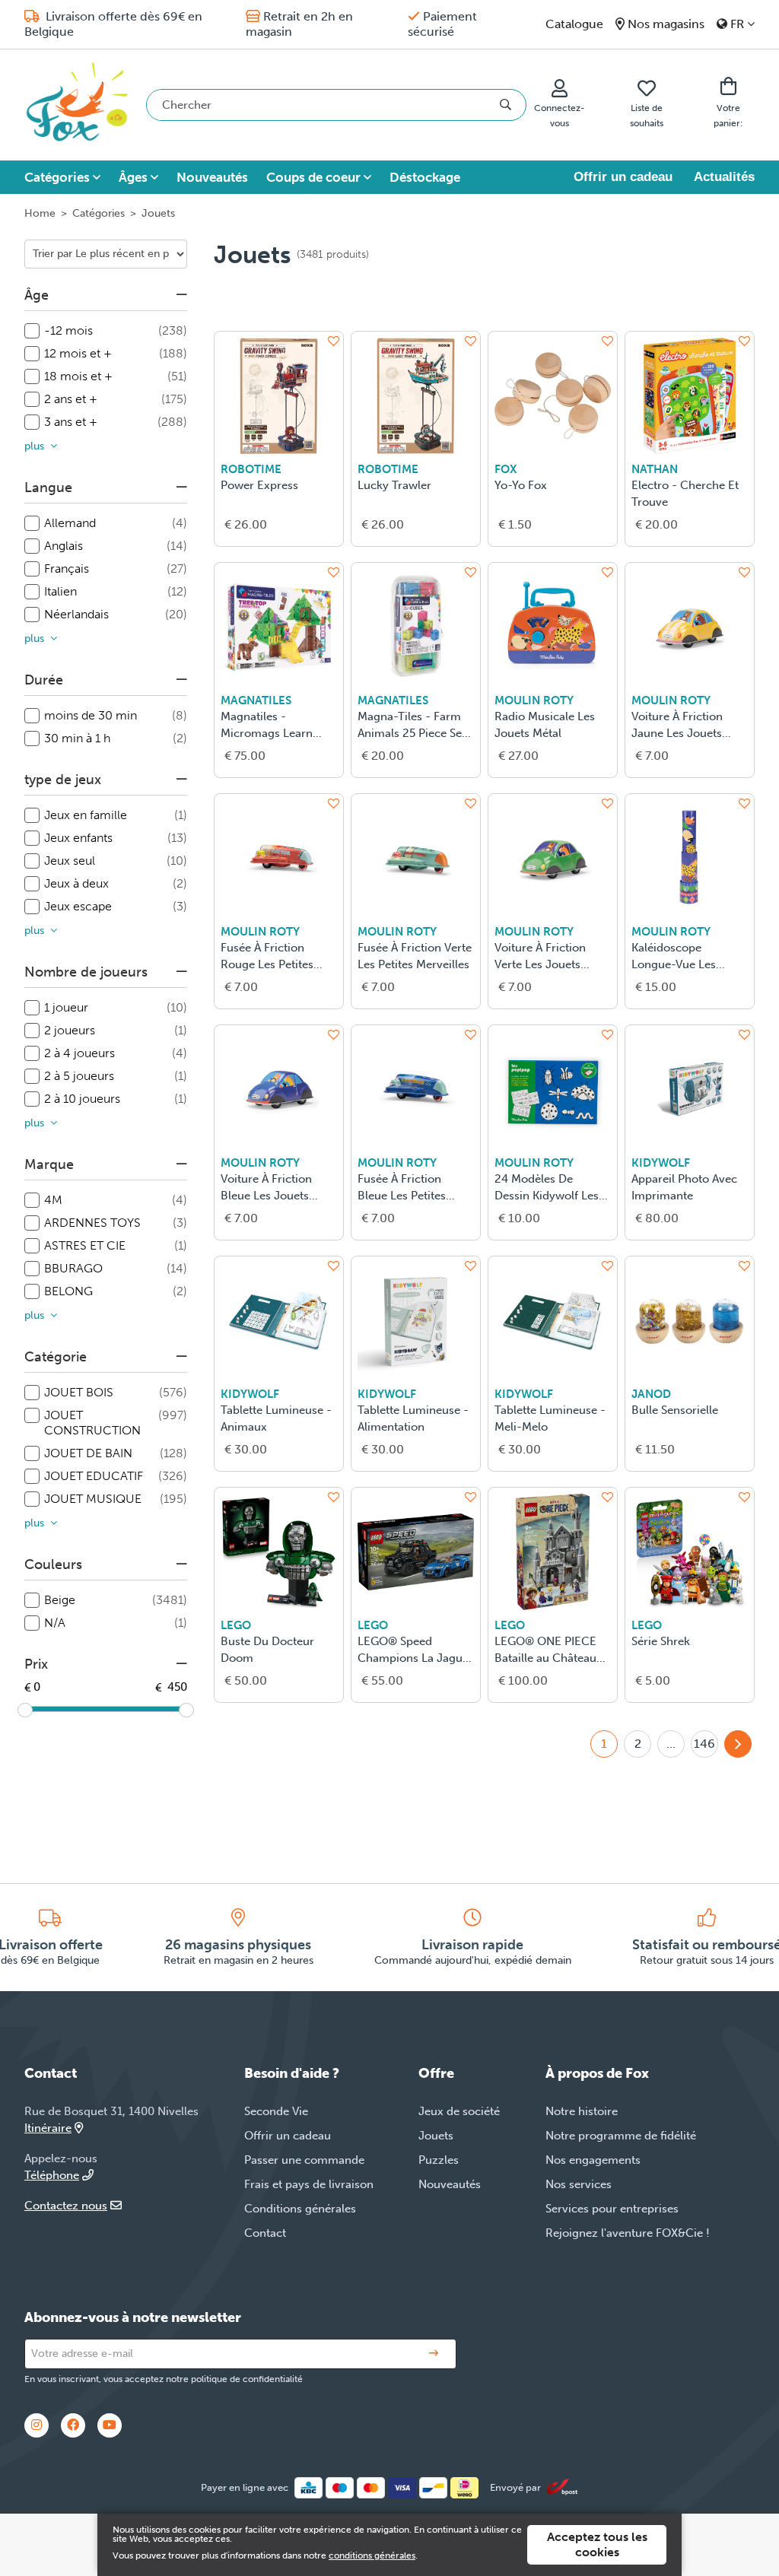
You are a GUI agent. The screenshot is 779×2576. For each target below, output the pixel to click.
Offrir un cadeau (623, 177)
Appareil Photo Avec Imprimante (684, 1187)
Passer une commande (304, 2160)
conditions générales (372, 2555)
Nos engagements (593, 2160)
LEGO (236, 1625)
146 (704, 1744)
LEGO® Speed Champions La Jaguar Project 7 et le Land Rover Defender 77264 (415, 1651)
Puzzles (439, 2160)
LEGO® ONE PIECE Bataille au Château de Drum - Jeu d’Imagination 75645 (548, 1651)
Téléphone (52, 2175)
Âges (133, 177)
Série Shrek (661, 1641)
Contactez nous (66, 2206)
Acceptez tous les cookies (597, 2544)
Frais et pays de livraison (309, 2184)
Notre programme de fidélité (621, 2136)
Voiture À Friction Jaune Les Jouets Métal (677, 726)
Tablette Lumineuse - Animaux (276, 1418)
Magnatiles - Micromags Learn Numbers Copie (267, 726)
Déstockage (425, 177)
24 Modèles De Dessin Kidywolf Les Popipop (547, 1188)
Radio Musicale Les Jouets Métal (545, 725)
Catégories (57, 177)
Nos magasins (666, 24)
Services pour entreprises (612, 2209)
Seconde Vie (276, 2111)
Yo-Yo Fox (521, 485)
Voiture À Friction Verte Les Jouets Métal (540, 957)
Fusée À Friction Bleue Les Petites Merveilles (402, 1188)
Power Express (259, 485)
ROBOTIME (251, 469)
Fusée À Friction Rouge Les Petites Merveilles (267, 957)
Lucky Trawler (394, 485)
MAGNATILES (256, 700)
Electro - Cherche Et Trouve (685, 494)
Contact (265, 2233)
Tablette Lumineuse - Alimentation (413, 1418)
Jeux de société (459, 2111)
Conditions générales (300, 2209)
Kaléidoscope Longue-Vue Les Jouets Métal (674, 957)
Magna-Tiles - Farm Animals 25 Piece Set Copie (412, 726)
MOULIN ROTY (534, 700)
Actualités (724, 177)
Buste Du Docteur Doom (267, 1650)
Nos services (579, 2184)
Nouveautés (212, 177)
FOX (506, 469)
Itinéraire (48, 2128)
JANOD (651, 1394)
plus (34, 446)
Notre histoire (582, 2111)
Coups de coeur (313, 177)
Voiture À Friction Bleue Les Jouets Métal (266, 1188)
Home (40, 213)
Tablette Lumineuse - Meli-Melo (550, 1418)
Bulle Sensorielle (675, 1410)
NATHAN (655, 469)
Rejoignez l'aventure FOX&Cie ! (628, 2233)
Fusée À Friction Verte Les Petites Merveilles (415, 956)
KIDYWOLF (661, 1163)
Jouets (436, 2136)
